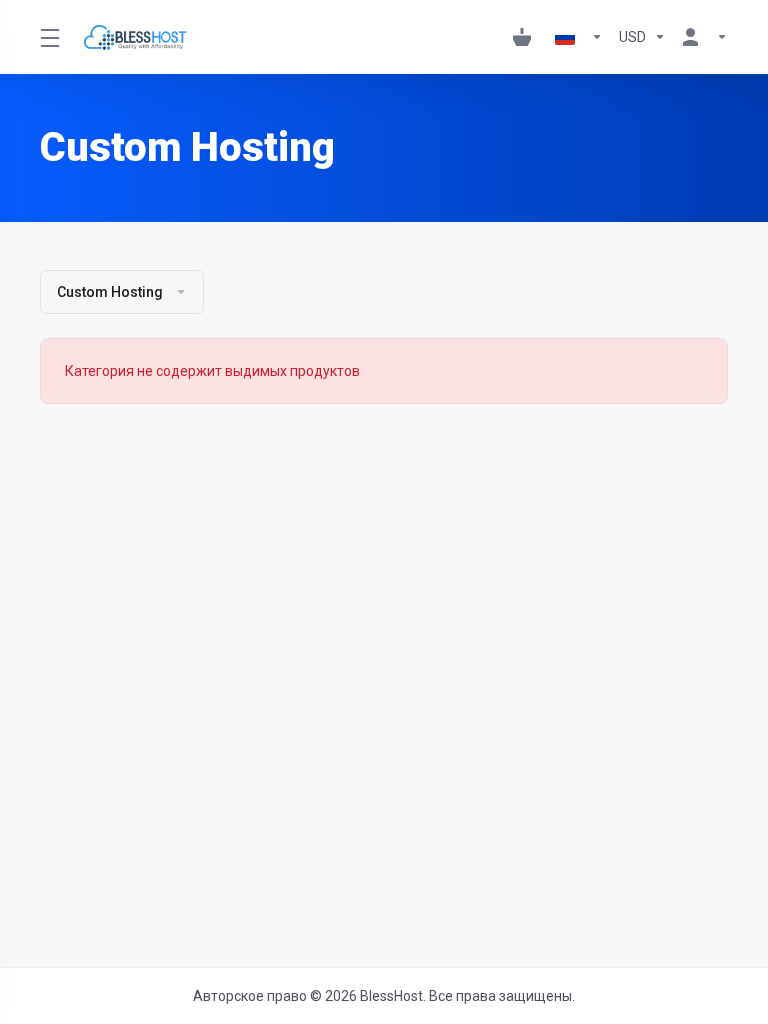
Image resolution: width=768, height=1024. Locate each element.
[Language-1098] (579, 37)
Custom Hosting (110, 292)
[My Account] (701, 37)
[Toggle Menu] (49, 37)
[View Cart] (526, 37)
